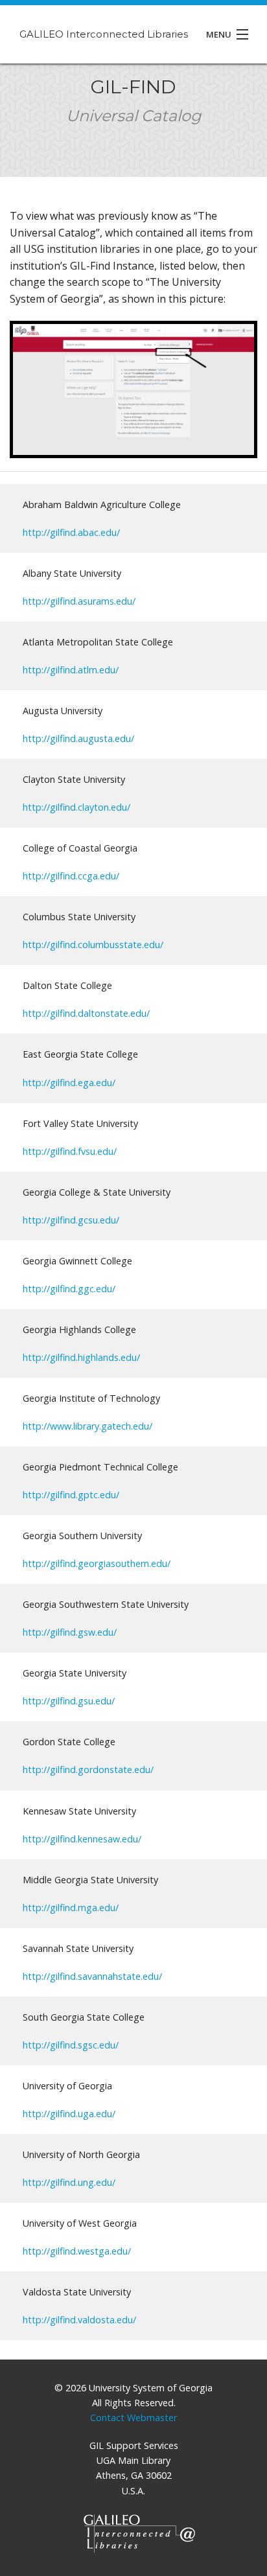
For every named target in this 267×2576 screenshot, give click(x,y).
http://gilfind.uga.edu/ (69, 2114)
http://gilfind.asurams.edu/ (79, 601)
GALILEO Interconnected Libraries (104, 34)
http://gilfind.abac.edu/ (71, 532)
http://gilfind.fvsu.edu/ (70, 1151)
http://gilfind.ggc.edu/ (69, 1289)
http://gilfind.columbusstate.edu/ (93, 945)
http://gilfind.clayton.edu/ (76, 807)
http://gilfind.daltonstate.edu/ (86, 1013)
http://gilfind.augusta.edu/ (78, 738)
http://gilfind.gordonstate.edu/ (88, 1770)
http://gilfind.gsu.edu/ (69, 1701)
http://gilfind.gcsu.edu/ (71, 1220)
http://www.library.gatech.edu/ (87, 1426)
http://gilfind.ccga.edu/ (71, 876)
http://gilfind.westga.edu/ (77, 2251)
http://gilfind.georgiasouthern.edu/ (97, 1563)
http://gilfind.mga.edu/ (71, 1908)
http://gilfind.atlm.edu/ (71, 670)
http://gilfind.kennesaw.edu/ (82, 1839)
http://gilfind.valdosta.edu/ (79, 2320)
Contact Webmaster (133, 2418)
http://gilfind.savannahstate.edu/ (92, 1976)
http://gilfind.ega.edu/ (69, 1083)
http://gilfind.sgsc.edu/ (71, 2045)
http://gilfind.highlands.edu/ (81, 1357)
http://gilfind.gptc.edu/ (71, 1495)
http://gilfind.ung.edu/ (69, 2182)
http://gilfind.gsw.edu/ (70, 1632)
